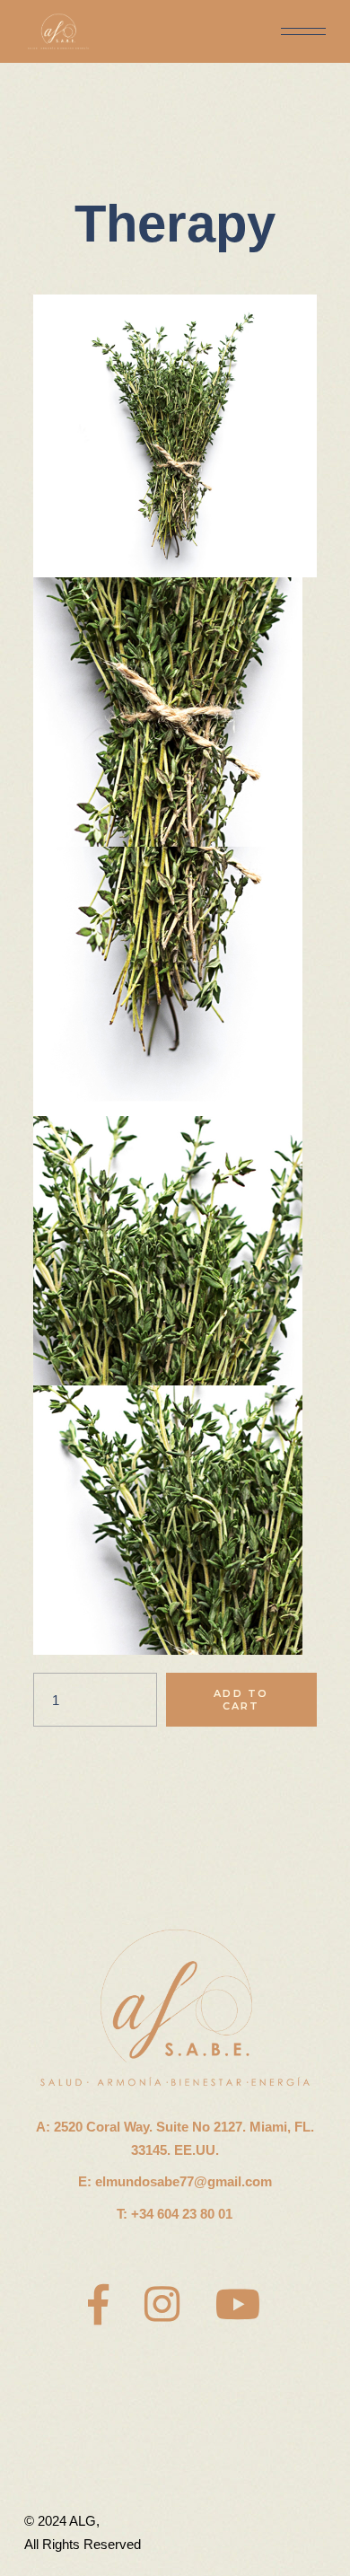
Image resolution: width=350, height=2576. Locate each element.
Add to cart (241, 1700)
